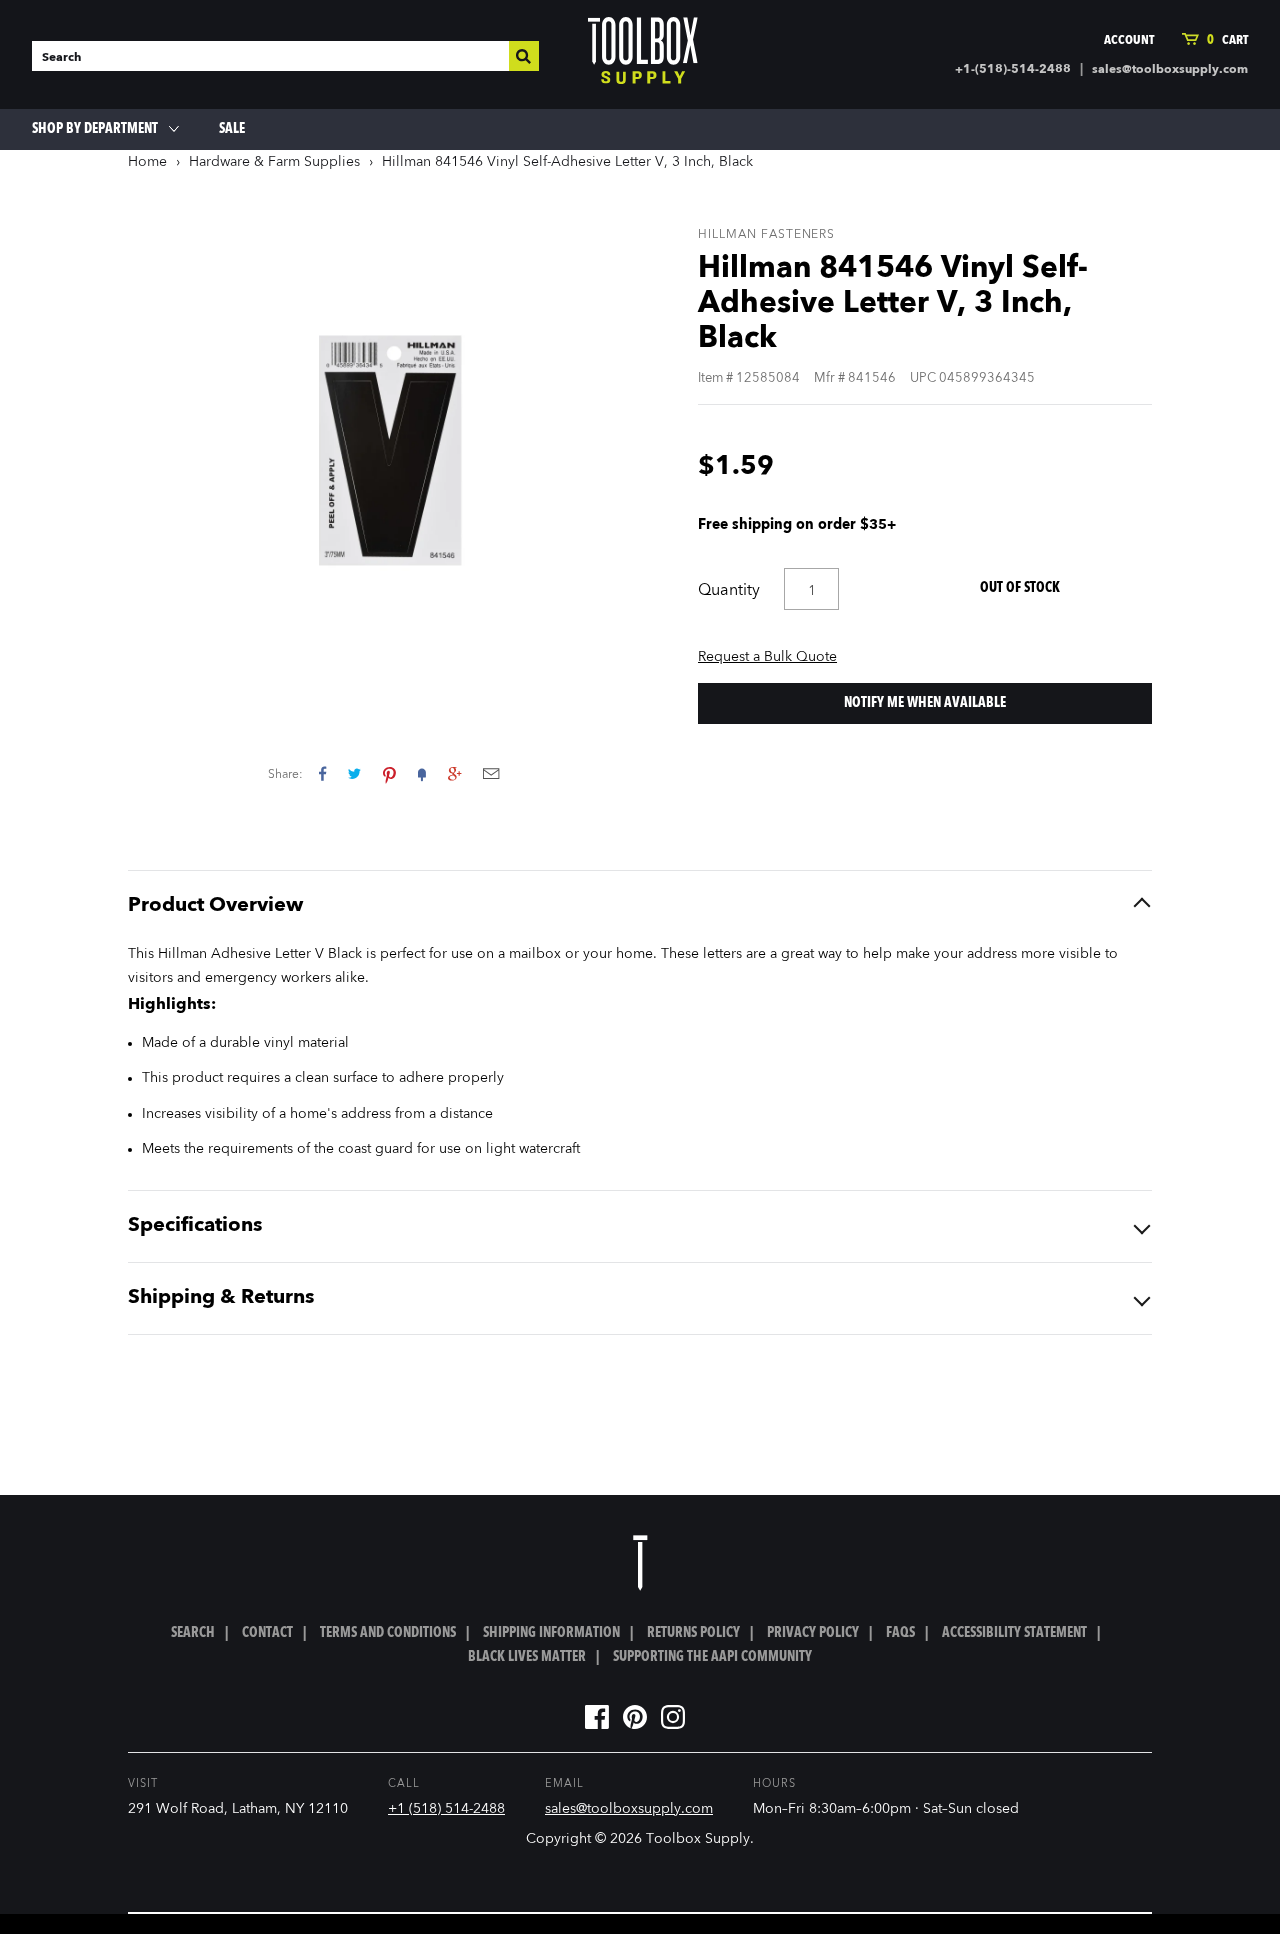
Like (322, 773)
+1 (454, 773)
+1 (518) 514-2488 (446, 1809)
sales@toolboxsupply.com (1170, 70)
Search (193, 1633)
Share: (285, 775)
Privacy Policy (813, 1633)
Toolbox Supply (698, 1839)
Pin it (389, 773)
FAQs (900, 1633)
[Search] (524, 56)
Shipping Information (551, 1633)
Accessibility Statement (1014, 1633)
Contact (267, 1633)
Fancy (422, 773)
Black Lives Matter (527, 1657)
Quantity (729, 591)
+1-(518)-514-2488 (1013, 70)
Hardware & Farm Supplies (274, 162)
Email (491, 773)
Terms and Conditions (388, 1633)
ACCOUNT (1129, 40)
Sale (232, 129)
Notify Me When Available (925, 703)
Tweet (354, 773)
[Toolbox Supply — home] (643, 55)
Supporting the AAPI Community (712, 1657)
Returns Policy (693, 1633)
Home (147, 162)
